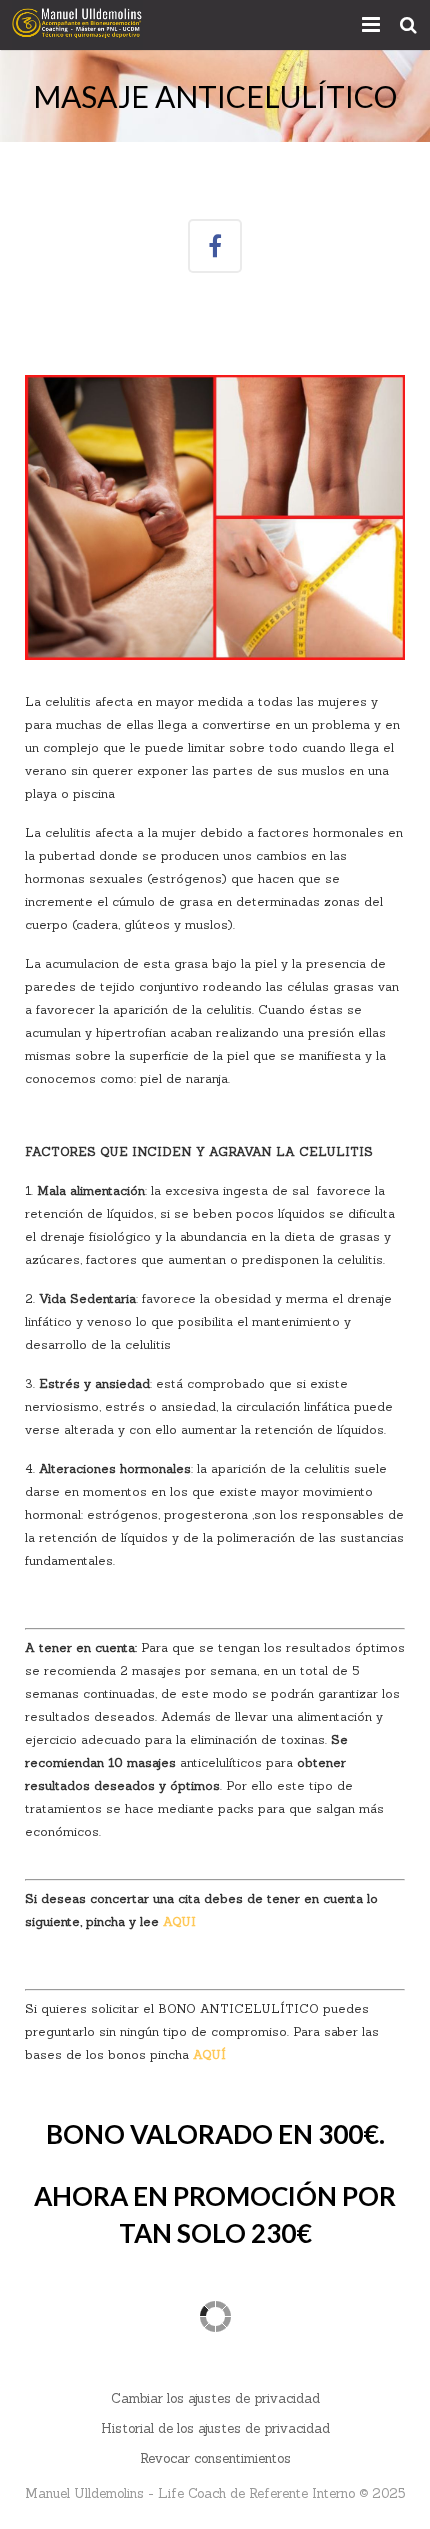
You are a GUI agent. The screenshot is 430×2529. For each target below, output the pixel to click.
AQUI (179, 1921)
